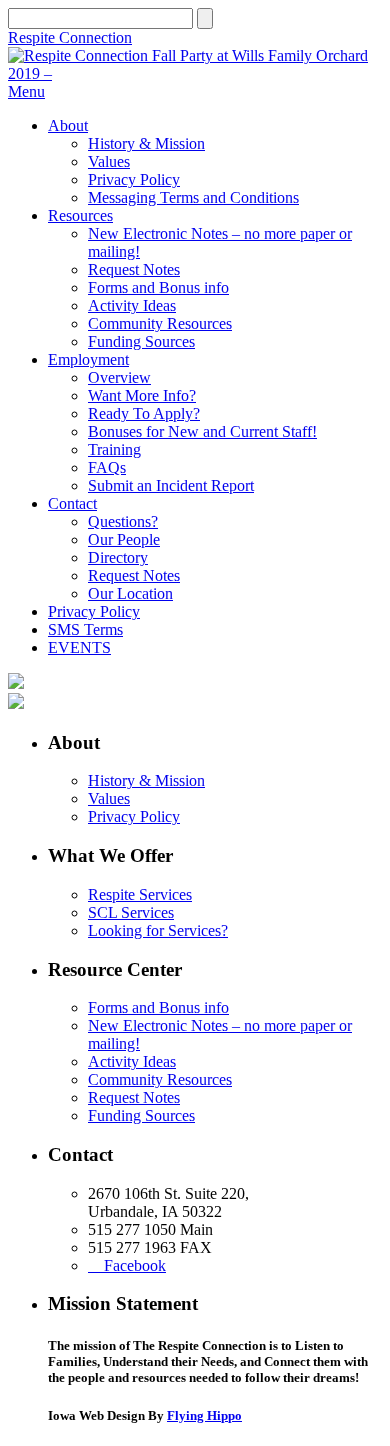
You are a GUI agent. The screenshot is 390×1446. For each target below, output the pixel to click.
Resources (80, 215)
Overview (119, 377)
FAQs (107, 467)
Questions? (123, 521)
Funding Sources (141, 341)
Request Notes (134, 269)
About (68, 125)
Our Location (130, 593)
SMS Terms (85, 629)
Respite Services (140, 894)
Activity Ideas (132, 305)
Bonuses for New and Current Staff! (202, 431)
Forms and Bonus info (158, 287)
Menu (26, 91)
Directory (118, 557)
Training (114, 449)
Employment (88, 359)
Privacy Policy (134, 179)
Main (196, 1229)
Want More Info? (142, 395)
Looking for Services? (158, 930)
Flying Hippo (204, 1415)
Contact (72, 503)
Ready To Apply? (144, 413)
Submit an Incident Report (171, 485)
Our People (124, 539)
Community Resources (160, 323)
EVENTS (79, 647)
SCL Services (131, 912)
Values (109, 161)
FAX (196, 1247)
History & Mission (146, 143)
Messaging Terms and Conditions (193, 197)
